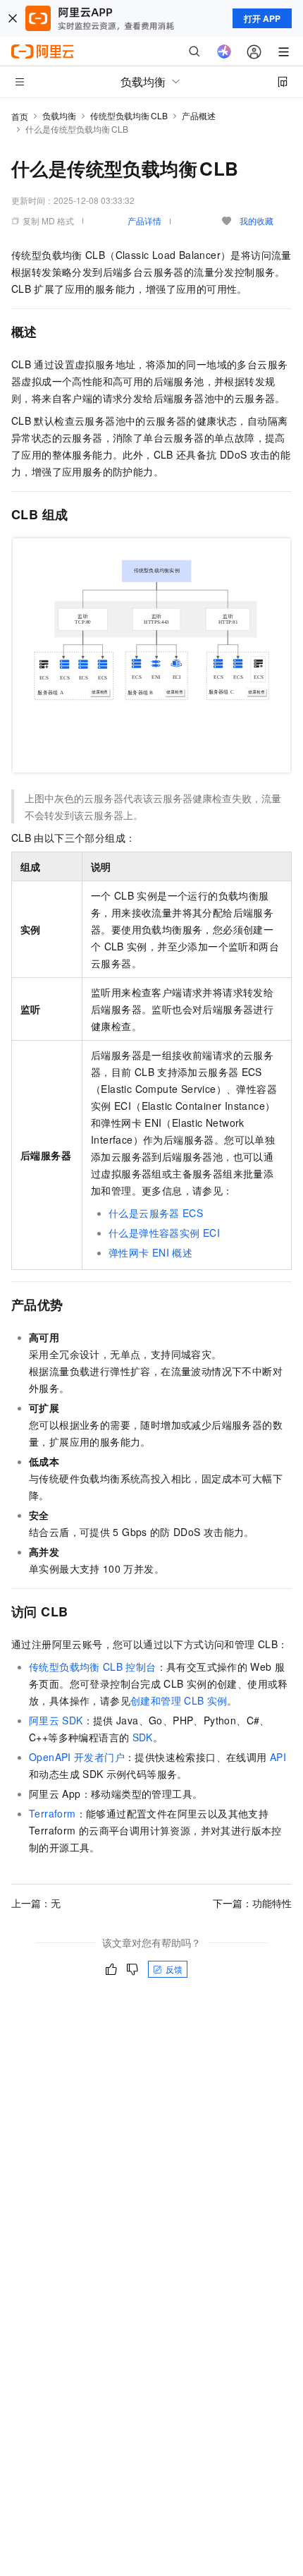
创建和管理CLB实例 (179, 1700)
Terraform (52, 1813)
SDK (143, 1737)
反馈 (174, 1969)
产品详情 (144, 220)
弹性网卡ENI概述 (150, 1252)
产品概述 (199, 115)
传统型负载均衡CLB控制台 (93, 1667)
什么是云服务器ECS (156, 1213)
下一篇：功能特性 (252, 1903)
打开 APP (262, 18)
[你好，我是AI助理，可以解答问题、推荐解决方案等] (224, 52)
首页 (20, 116)
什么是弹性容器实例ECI (164, 1233)
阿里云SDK (56, 1720)
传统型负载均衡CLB (129, 115)
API (278, 1757)
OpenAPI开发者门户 (77, 1757)
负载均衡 (59, 115)
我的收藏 (256, 220)
